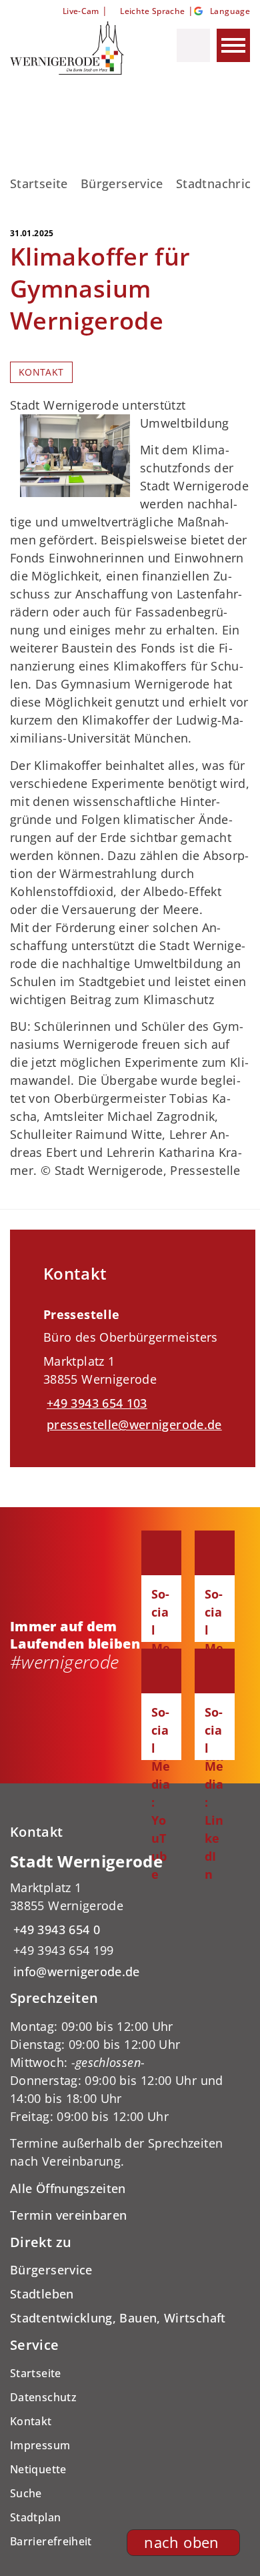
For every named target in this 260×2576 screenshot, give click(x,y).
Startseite (39, 183)
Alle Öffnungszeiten (68, 2188)
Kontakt (41, 372)
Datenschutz (43, 2397)
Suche (26, 2493)
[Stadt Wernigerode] (130, 1916)
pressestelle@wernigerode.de (133, 1424)
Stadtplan (35, 2517)
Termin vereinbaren (68, 2215)
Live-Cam (81, 11)
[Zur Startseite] (72, 48)
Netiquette (38, 2469)
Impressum (40, 2445)
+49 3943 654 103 (95, 1403)
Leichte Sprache (152, 11)
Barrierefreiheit (51, 2541)
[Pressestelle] (133, 1365)
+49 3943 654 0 (55, 1929)
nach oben (181, 2542)
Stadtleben (42, 2294)
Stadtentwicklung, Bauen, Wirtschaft (118, 2318)
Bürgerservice (122, 183)
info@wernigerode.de (75, 1972)
